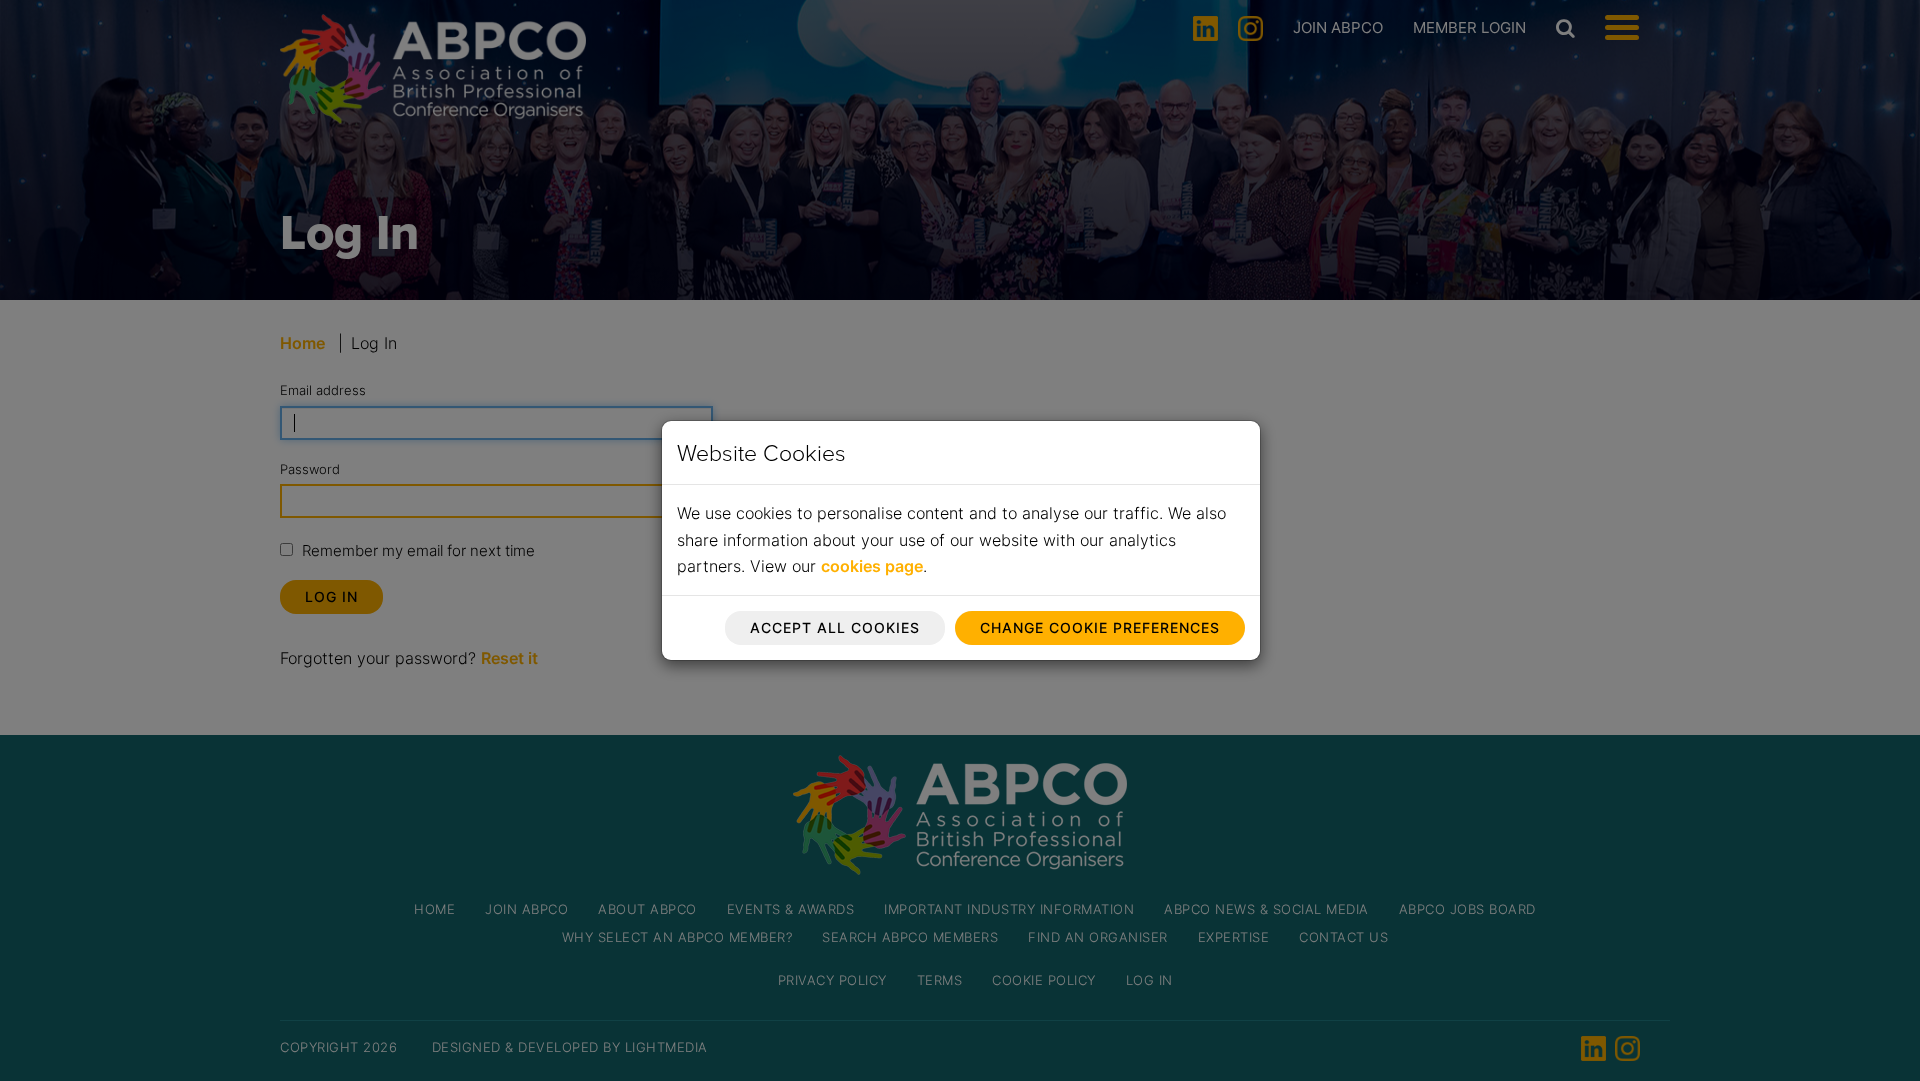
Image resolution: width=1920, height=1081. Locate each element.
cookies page (872, 566)
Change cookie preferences (1100, 627)
